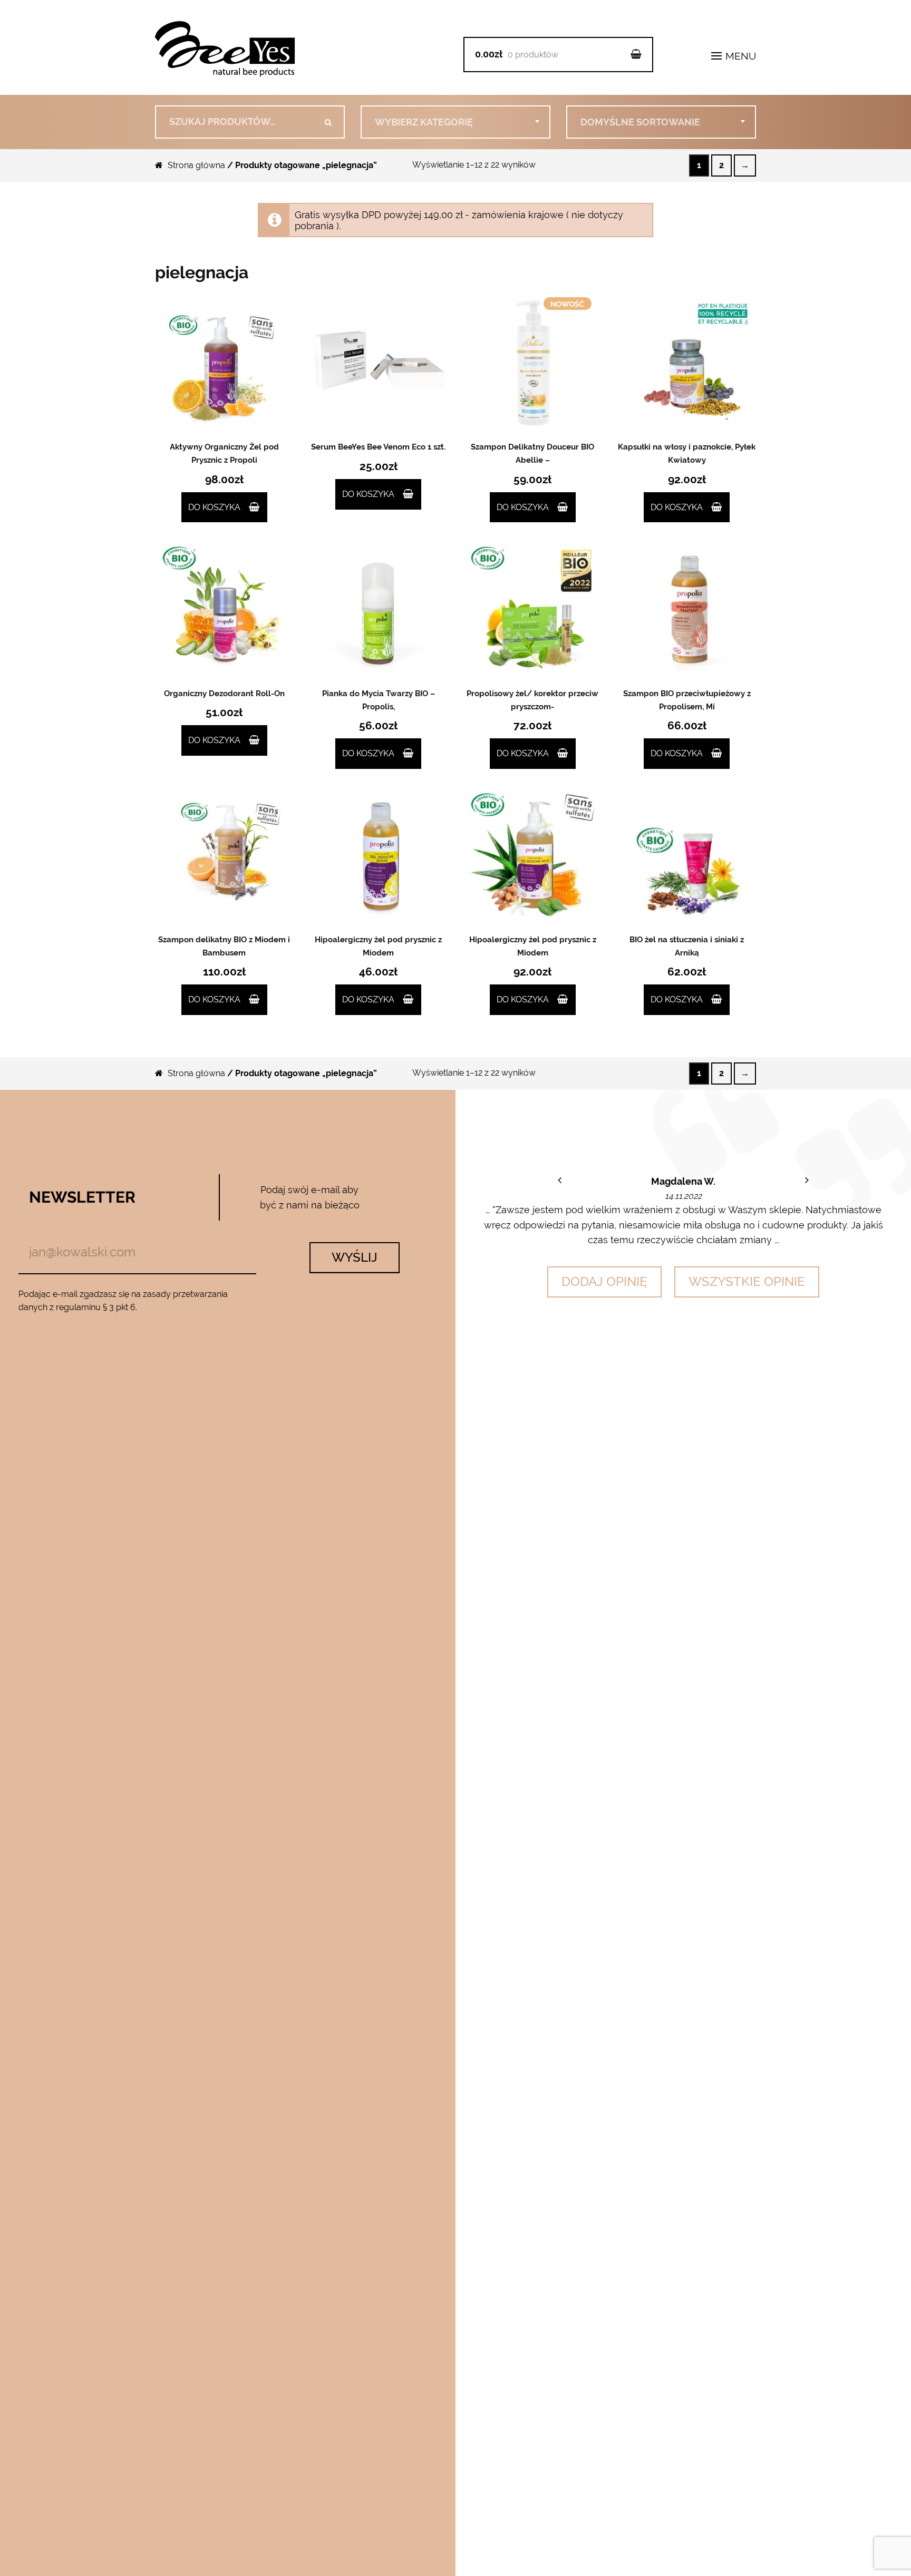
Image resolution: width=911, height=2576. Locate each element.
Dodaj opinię (604, 1281)
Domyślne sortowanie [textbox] (640, 122)
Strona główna (196, 165)
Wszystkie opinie (747, 1281)
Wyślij (355, 1257)
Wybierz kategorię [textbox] (424, 122)
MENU (739, 56)
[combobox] (455, 122)
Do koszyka (214, 507)
